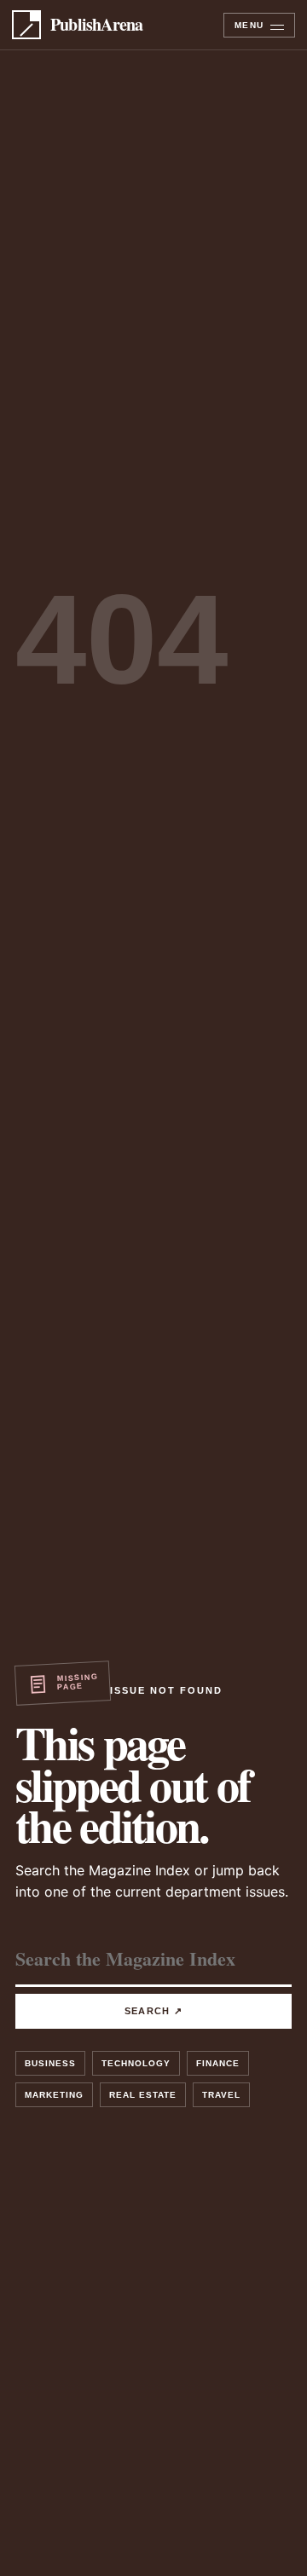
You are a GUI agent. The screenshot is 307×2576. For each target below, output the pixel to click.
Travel (221, 2095)
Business (50, 2063)
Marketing (54, 2095)
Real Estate (143, 2095)
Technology (136, 2063)
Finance (218, 2063)
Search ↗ (154, 2011)
